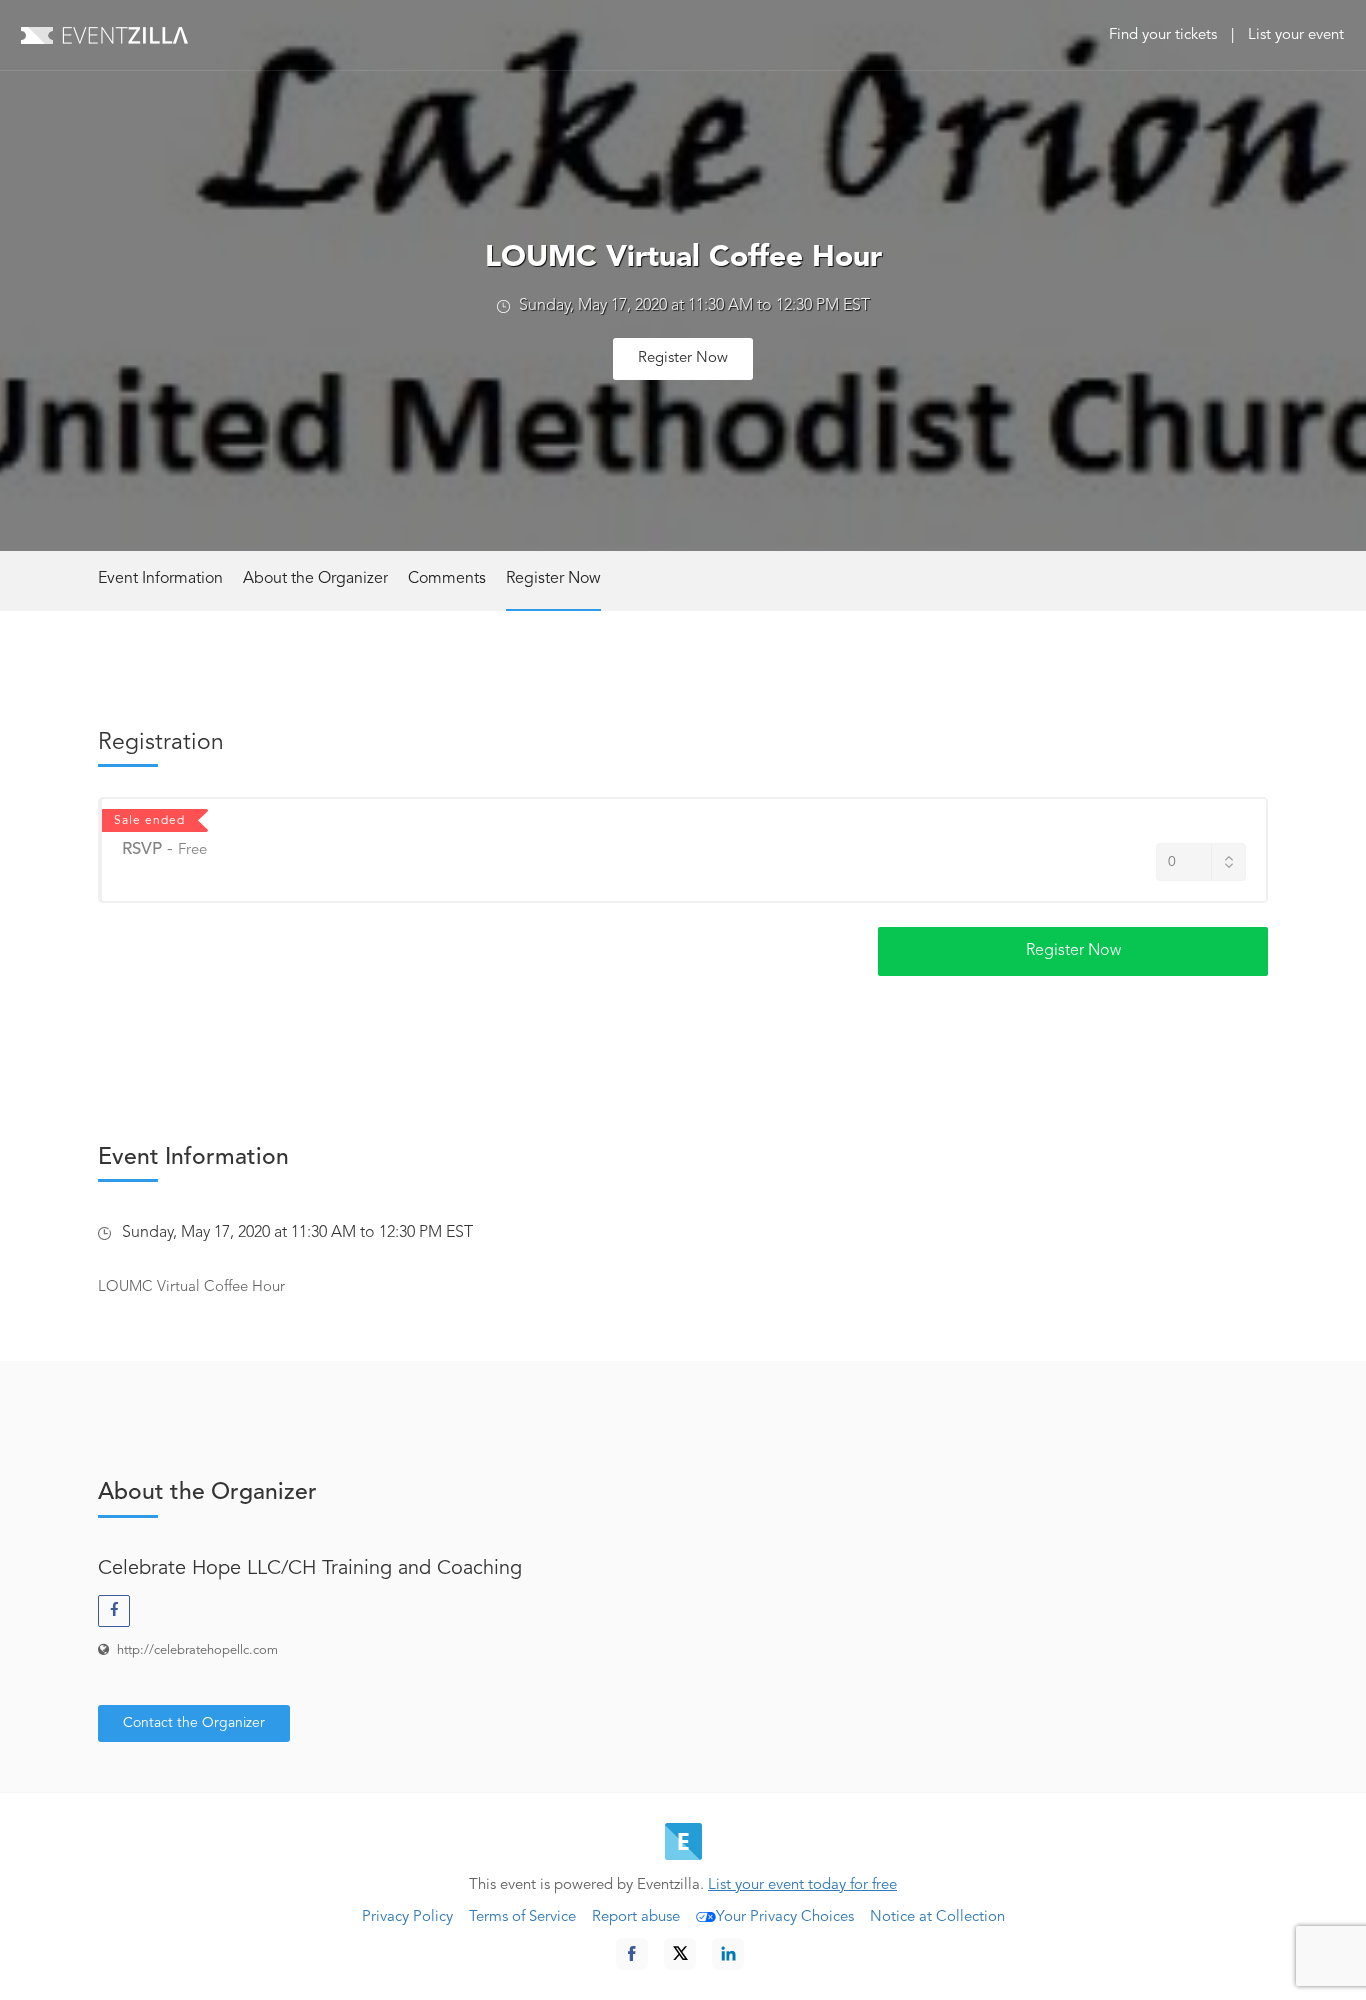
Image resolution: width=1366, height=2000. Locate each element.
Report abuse (636, 1917)
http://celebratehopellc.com (197, 1650)
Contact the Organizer (194, 1723)
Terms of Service (522, 1917)
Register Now (683, 358)
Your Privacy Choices (785, 1917)
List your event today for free (802, 1885)
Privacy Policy (407, 1917)
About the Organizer (315, 579)
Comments (447, 579)
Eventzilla (104, 35)
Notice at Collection (937, 1917)
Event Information (160, 579)
